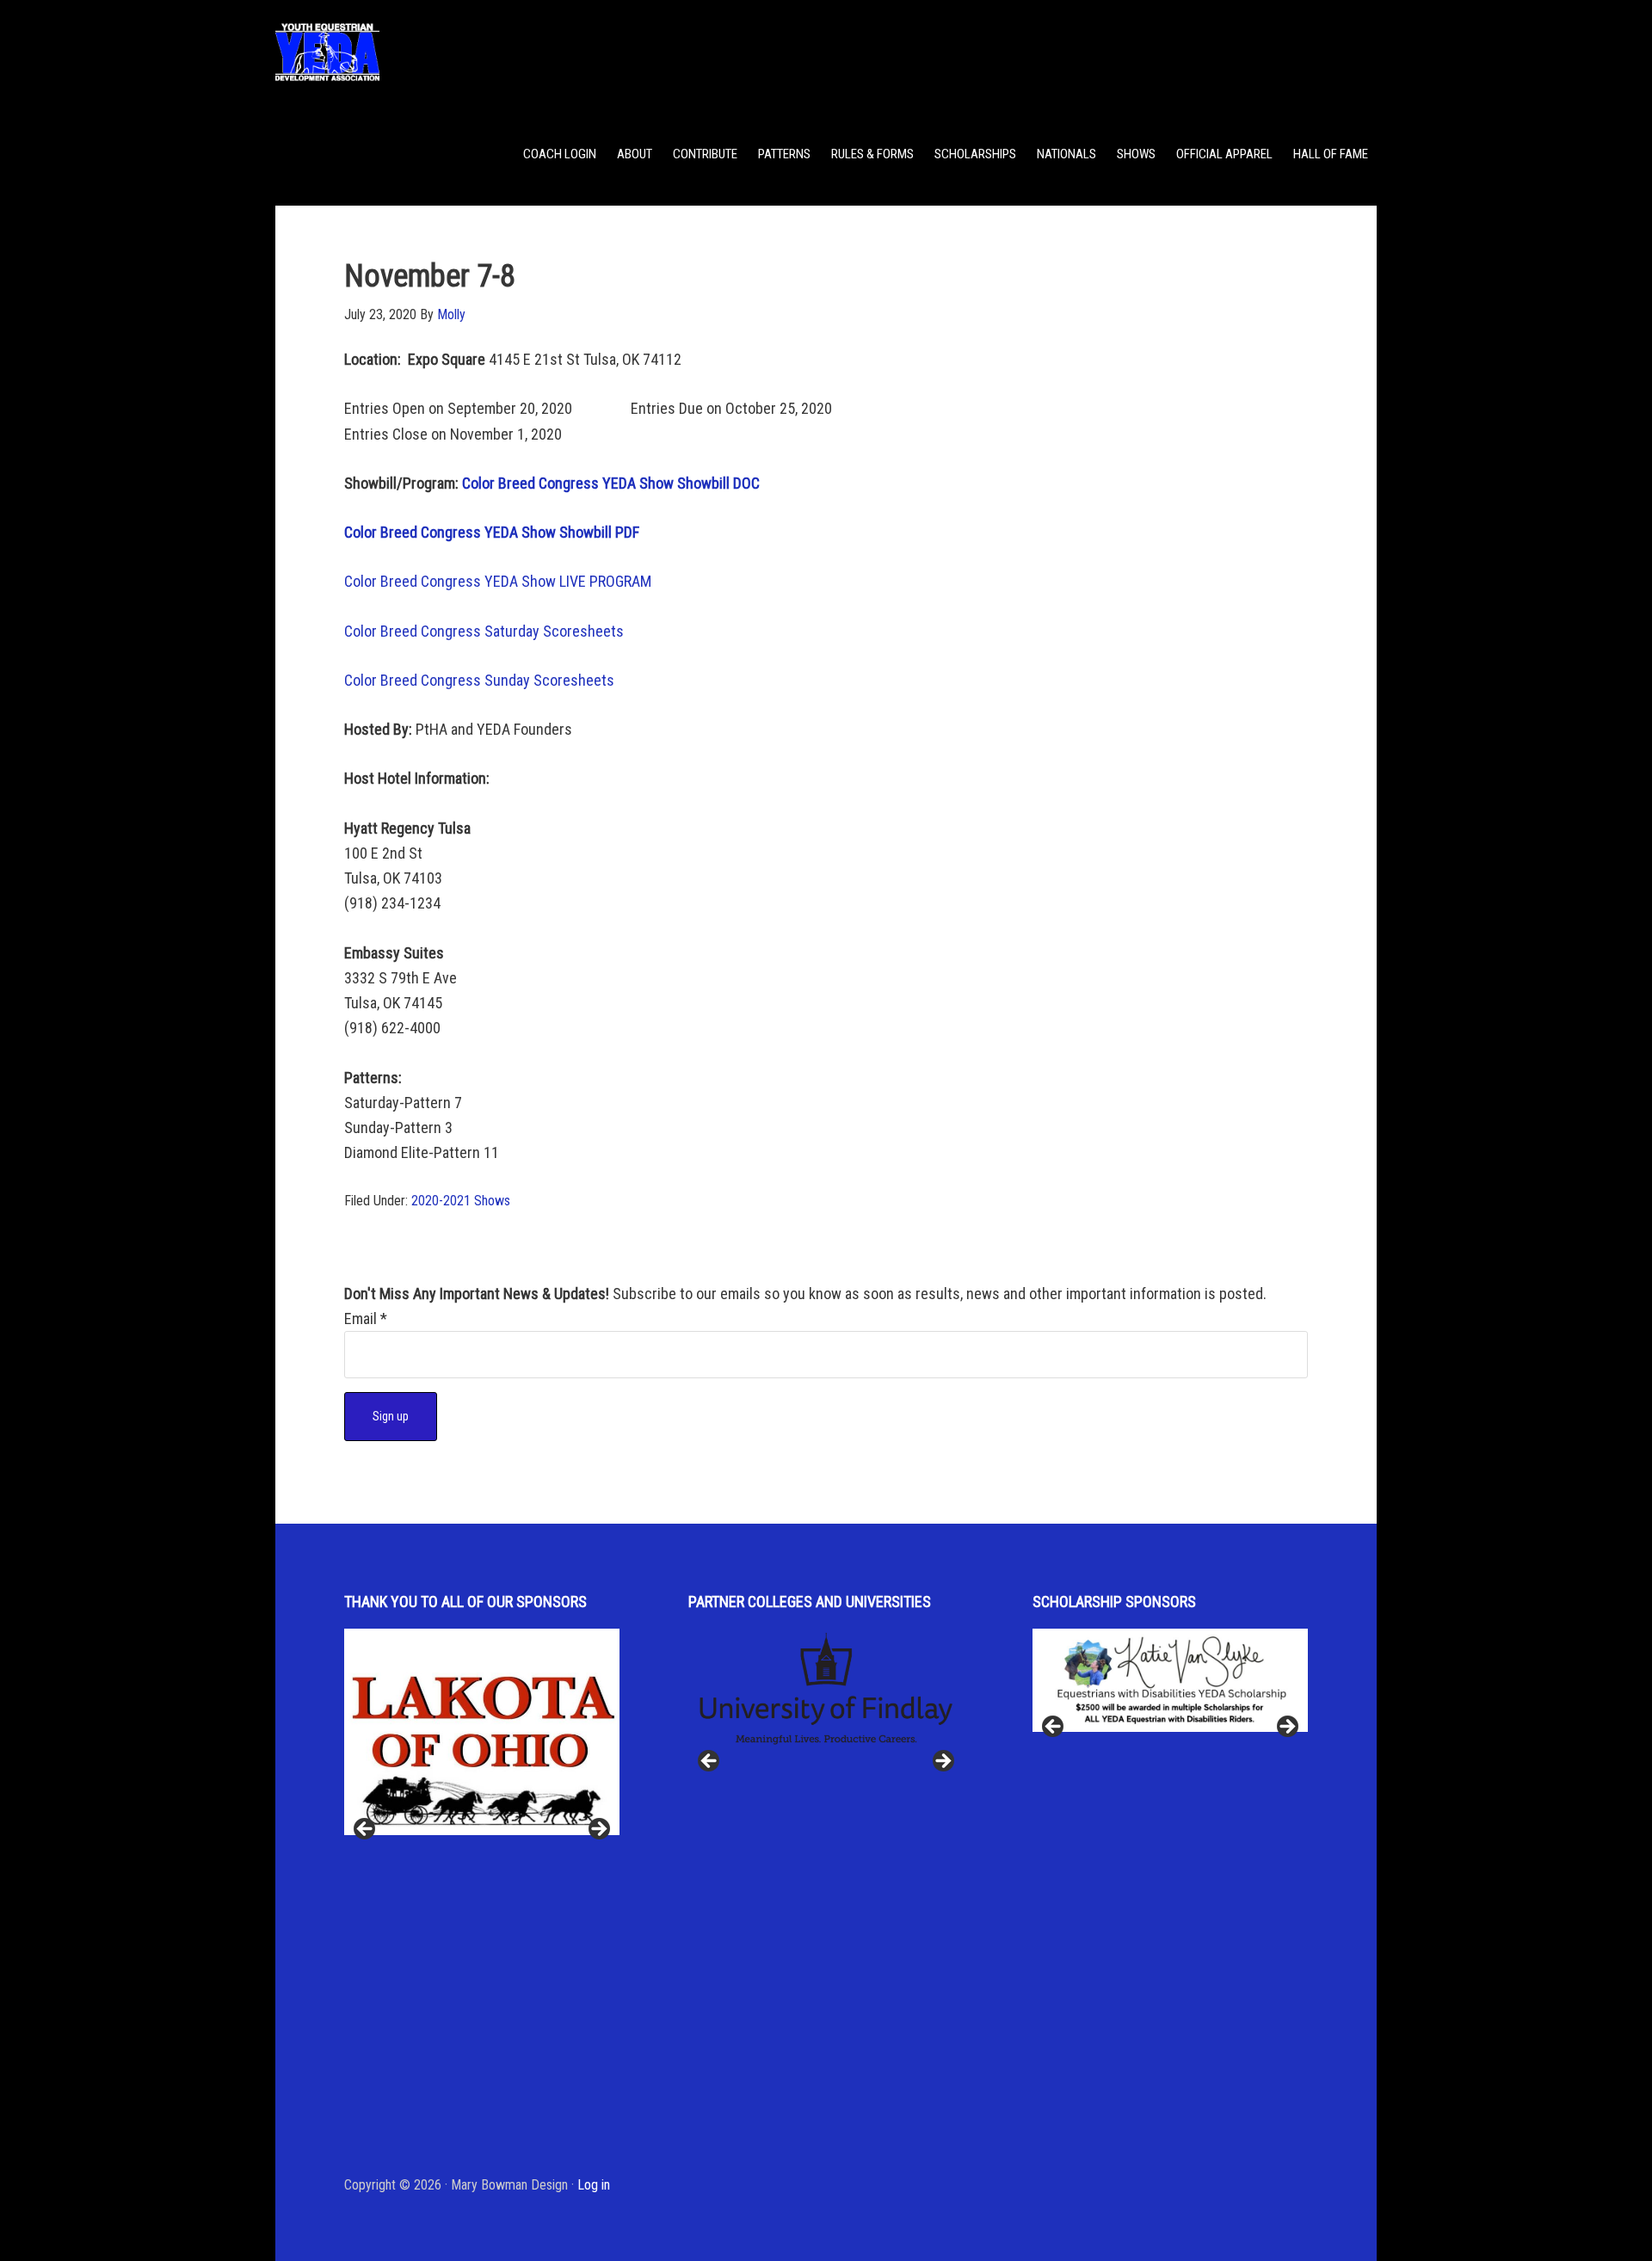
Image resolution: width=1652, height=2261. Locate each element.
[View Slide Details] (482, 1732)
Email (366, 1318)
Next (598, 1830)
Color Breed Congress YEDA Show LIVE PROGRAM (498, 581)
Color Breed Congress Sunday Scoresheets (479, 680)
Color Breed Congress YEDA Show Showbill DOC (611, 483)
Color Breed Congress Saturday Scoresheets (484, 631)
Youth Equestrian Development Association (413, 52)
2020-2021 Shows (461, 1201)
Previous (366, 1830)
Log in (594, 2185)
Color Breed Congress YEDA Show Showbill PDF (492, 532)
